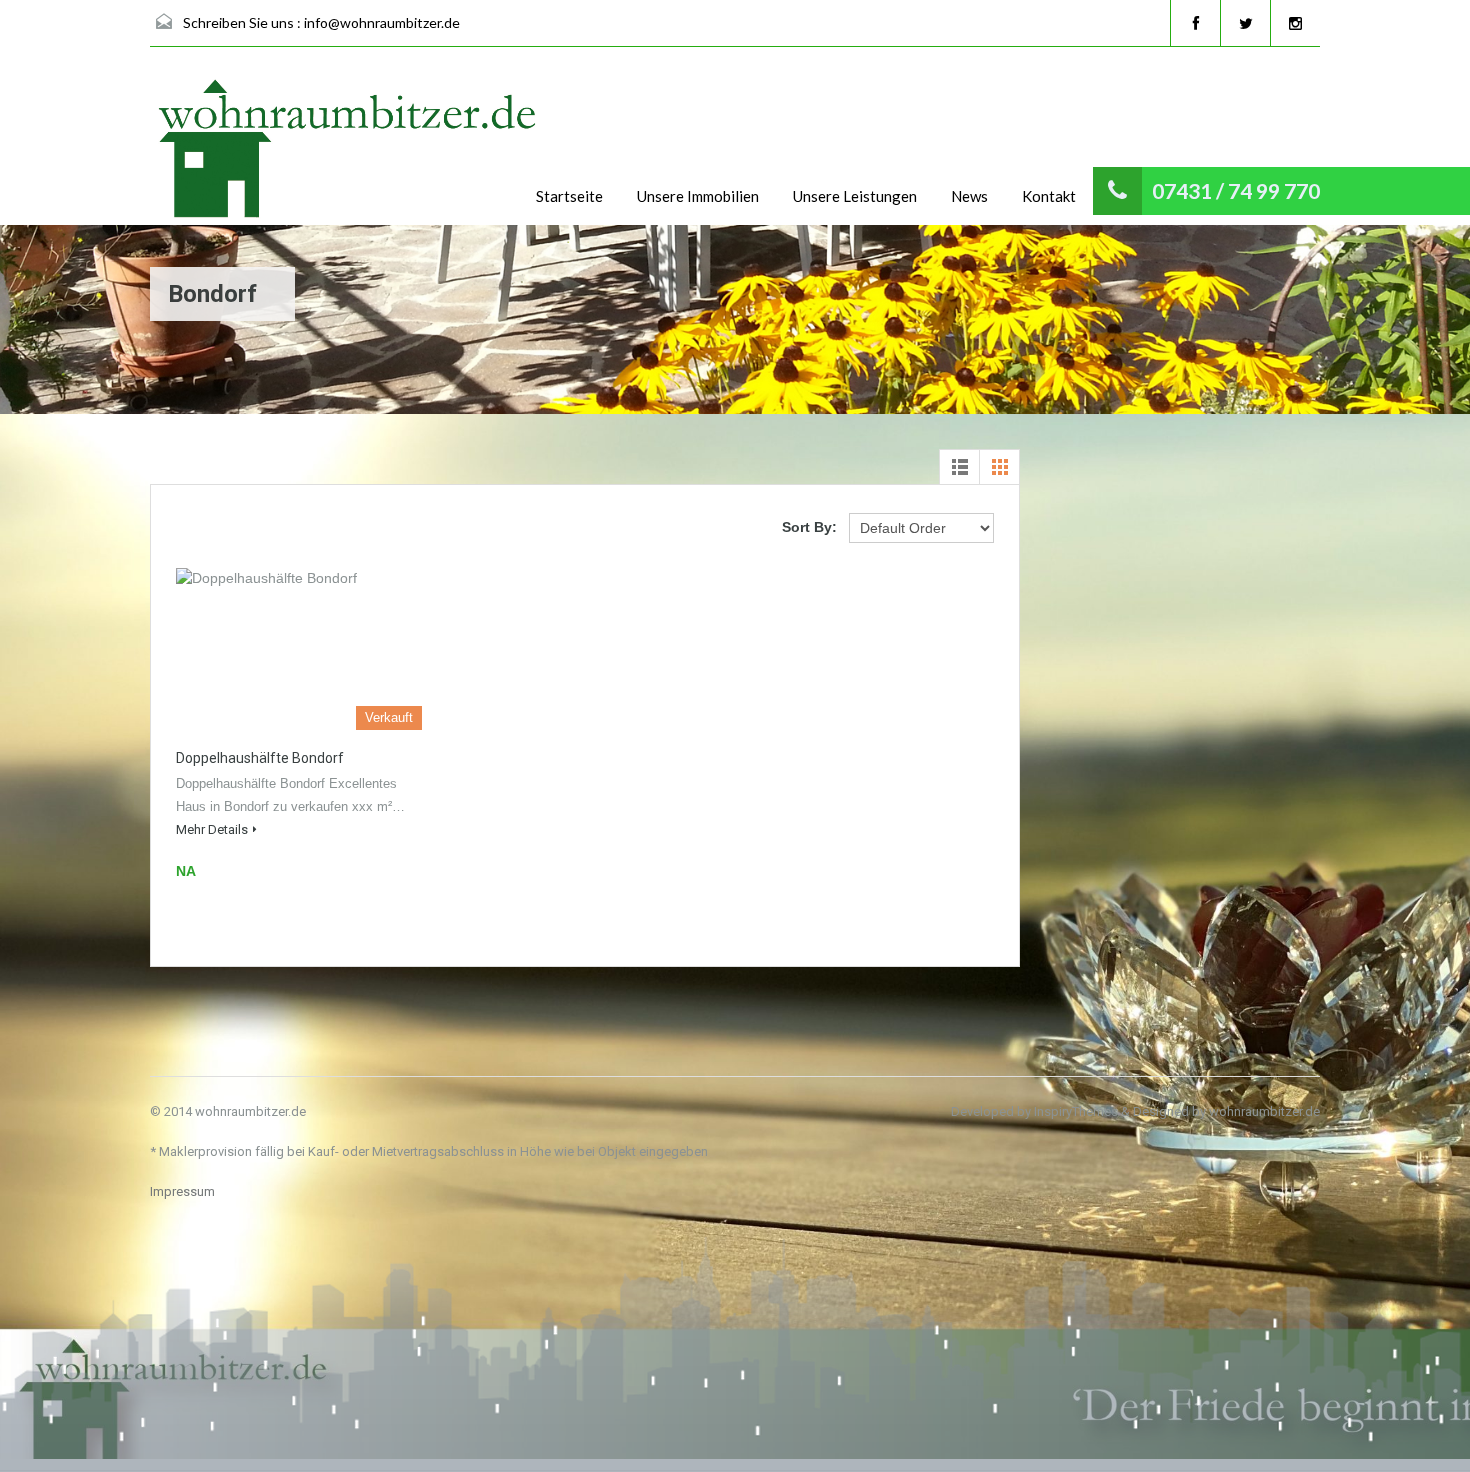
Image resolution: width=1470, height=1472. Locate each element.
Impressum (182, 1191)
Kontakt (1049, 196)
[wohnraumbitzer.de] (350, 151)
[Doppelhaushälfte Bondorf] (299, 649)
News (969, 196)
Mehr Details (212, 829)
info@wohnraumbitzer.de (382, 22)
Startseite (569, 196)
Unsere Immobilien (698, 196)
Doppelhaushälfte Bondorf (260, 758)
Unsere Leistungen (855, 196)
